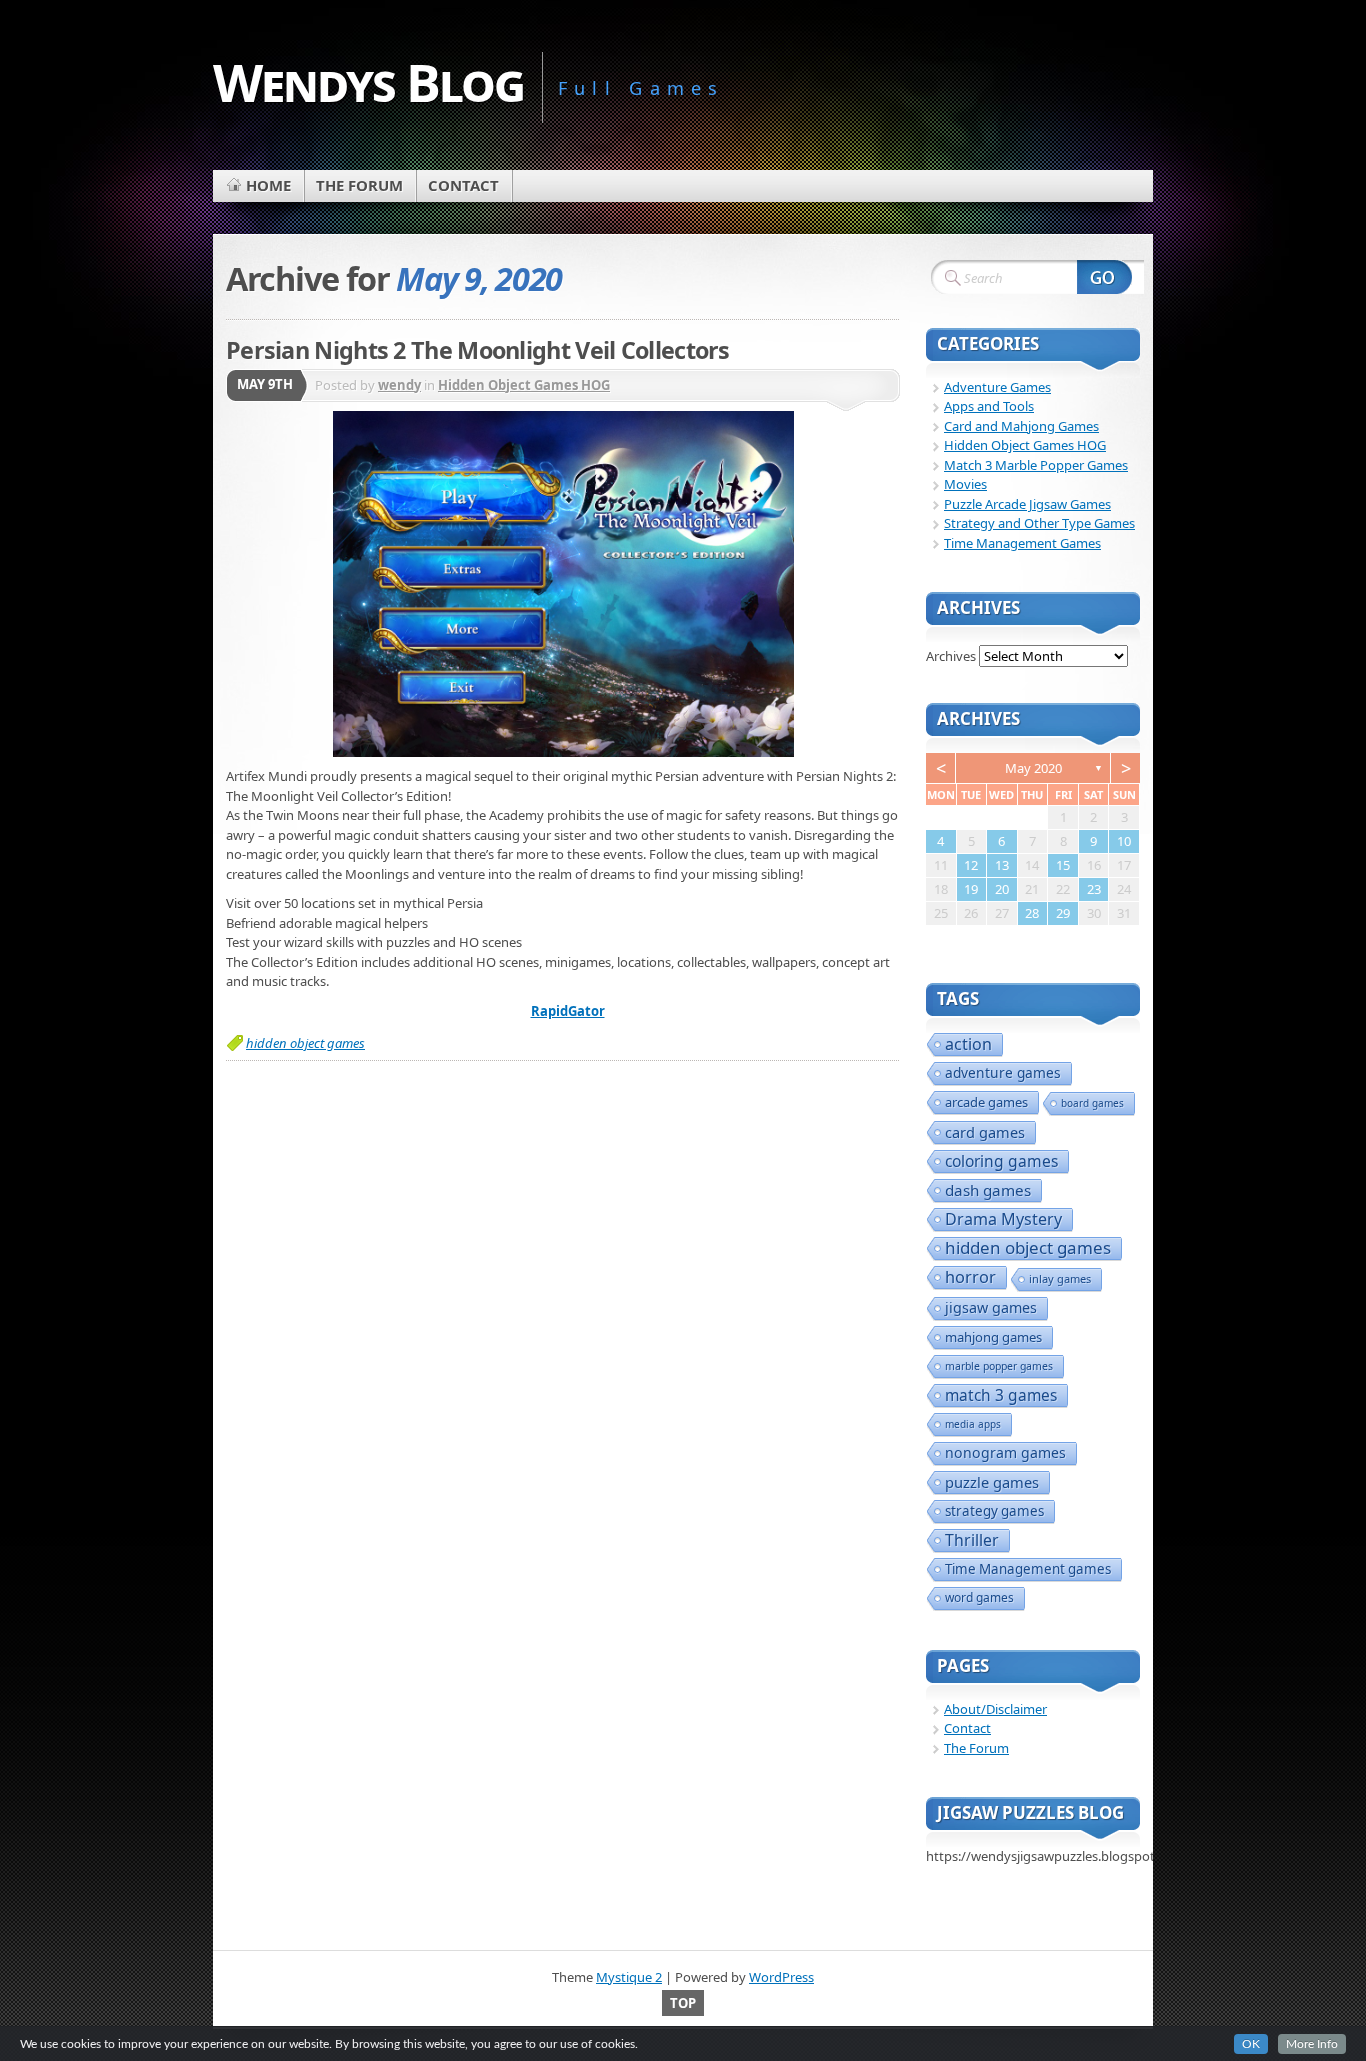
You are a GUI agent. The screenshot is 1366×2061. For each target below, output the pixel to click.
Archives (951, 656)
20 (1002, 889)
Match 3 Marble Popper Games (1036, 465)
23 (1094, 889)
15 (1063, 865)
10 (1124, 841)
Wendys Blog (368, 81)
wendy (399, 385)
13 (1002, 865)
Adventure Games (997, 387)
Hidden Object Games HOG (524, 385)
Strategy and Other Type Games (1039, 523)
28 (1032, 913)
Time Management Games (1022, 543)
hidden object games (305, 1043)
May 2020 (1033, 768)
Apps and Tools (989, 406)
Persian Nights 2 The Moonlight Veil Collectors (478, 350)
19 (971, 889)
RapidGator (568, 1011)
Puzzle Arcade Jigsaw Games (1027, 504)
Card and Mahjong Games (1021, 426)
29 (1063, 913)
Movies (965, 484)
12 (971, 865)
